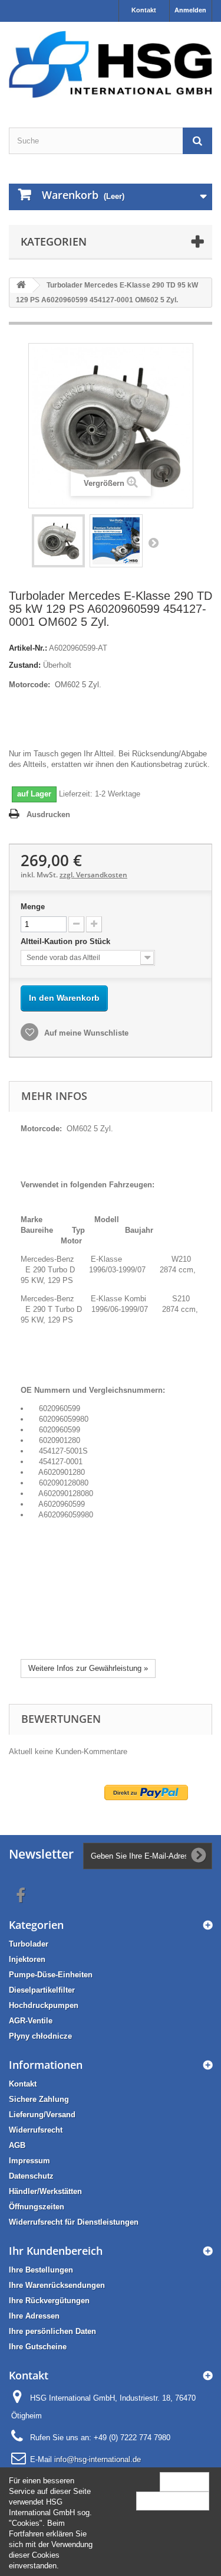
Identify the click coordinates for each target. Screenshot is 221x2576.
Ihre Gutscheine (38, 2347)
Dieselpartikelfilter (42, 1990)
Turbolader (29, 1944)
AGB (17, 2145)
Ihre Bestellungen (41, 2270)
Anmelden (190, 10)
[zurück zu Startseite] (21, 285)
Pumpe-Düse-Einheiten (51, 1975)
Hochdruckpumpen (44, 2005)
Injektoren (27, 1959)
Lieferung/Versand (42, 2115)
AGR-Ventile (31, 2021)
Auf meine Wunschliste (85, 1033)
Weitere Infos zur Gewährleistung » (88, 1668)
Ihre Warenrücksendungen (57, 2285)
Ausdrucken (48, 814)
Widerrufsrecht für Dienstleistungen (74, 2222)
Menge (33, 907)
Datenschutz (31, 2176)
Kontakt (144, 10)
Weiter (153, 543)
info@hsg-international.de (98, 2459)
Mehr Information (173, 2501)
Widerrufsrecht (36, 2130)
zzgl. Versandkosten (93, 875)
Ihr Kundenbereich (56, 2251)
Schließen (184, 2481)
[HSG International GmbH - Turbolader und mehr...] (111, 64)
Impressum (29, 2161)
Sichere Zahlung (39, 2099)
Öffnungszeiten (37, 2207)
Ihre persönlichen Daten (52, 2331)
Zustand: (25, 665)
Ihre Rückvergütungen (49, 2301)
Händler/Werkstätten (45, 2191)
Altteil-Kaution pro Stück (67, 941)
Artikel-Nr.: (28, 648)
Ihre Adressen (34, 2316)
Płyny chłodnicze (40, 2036)
